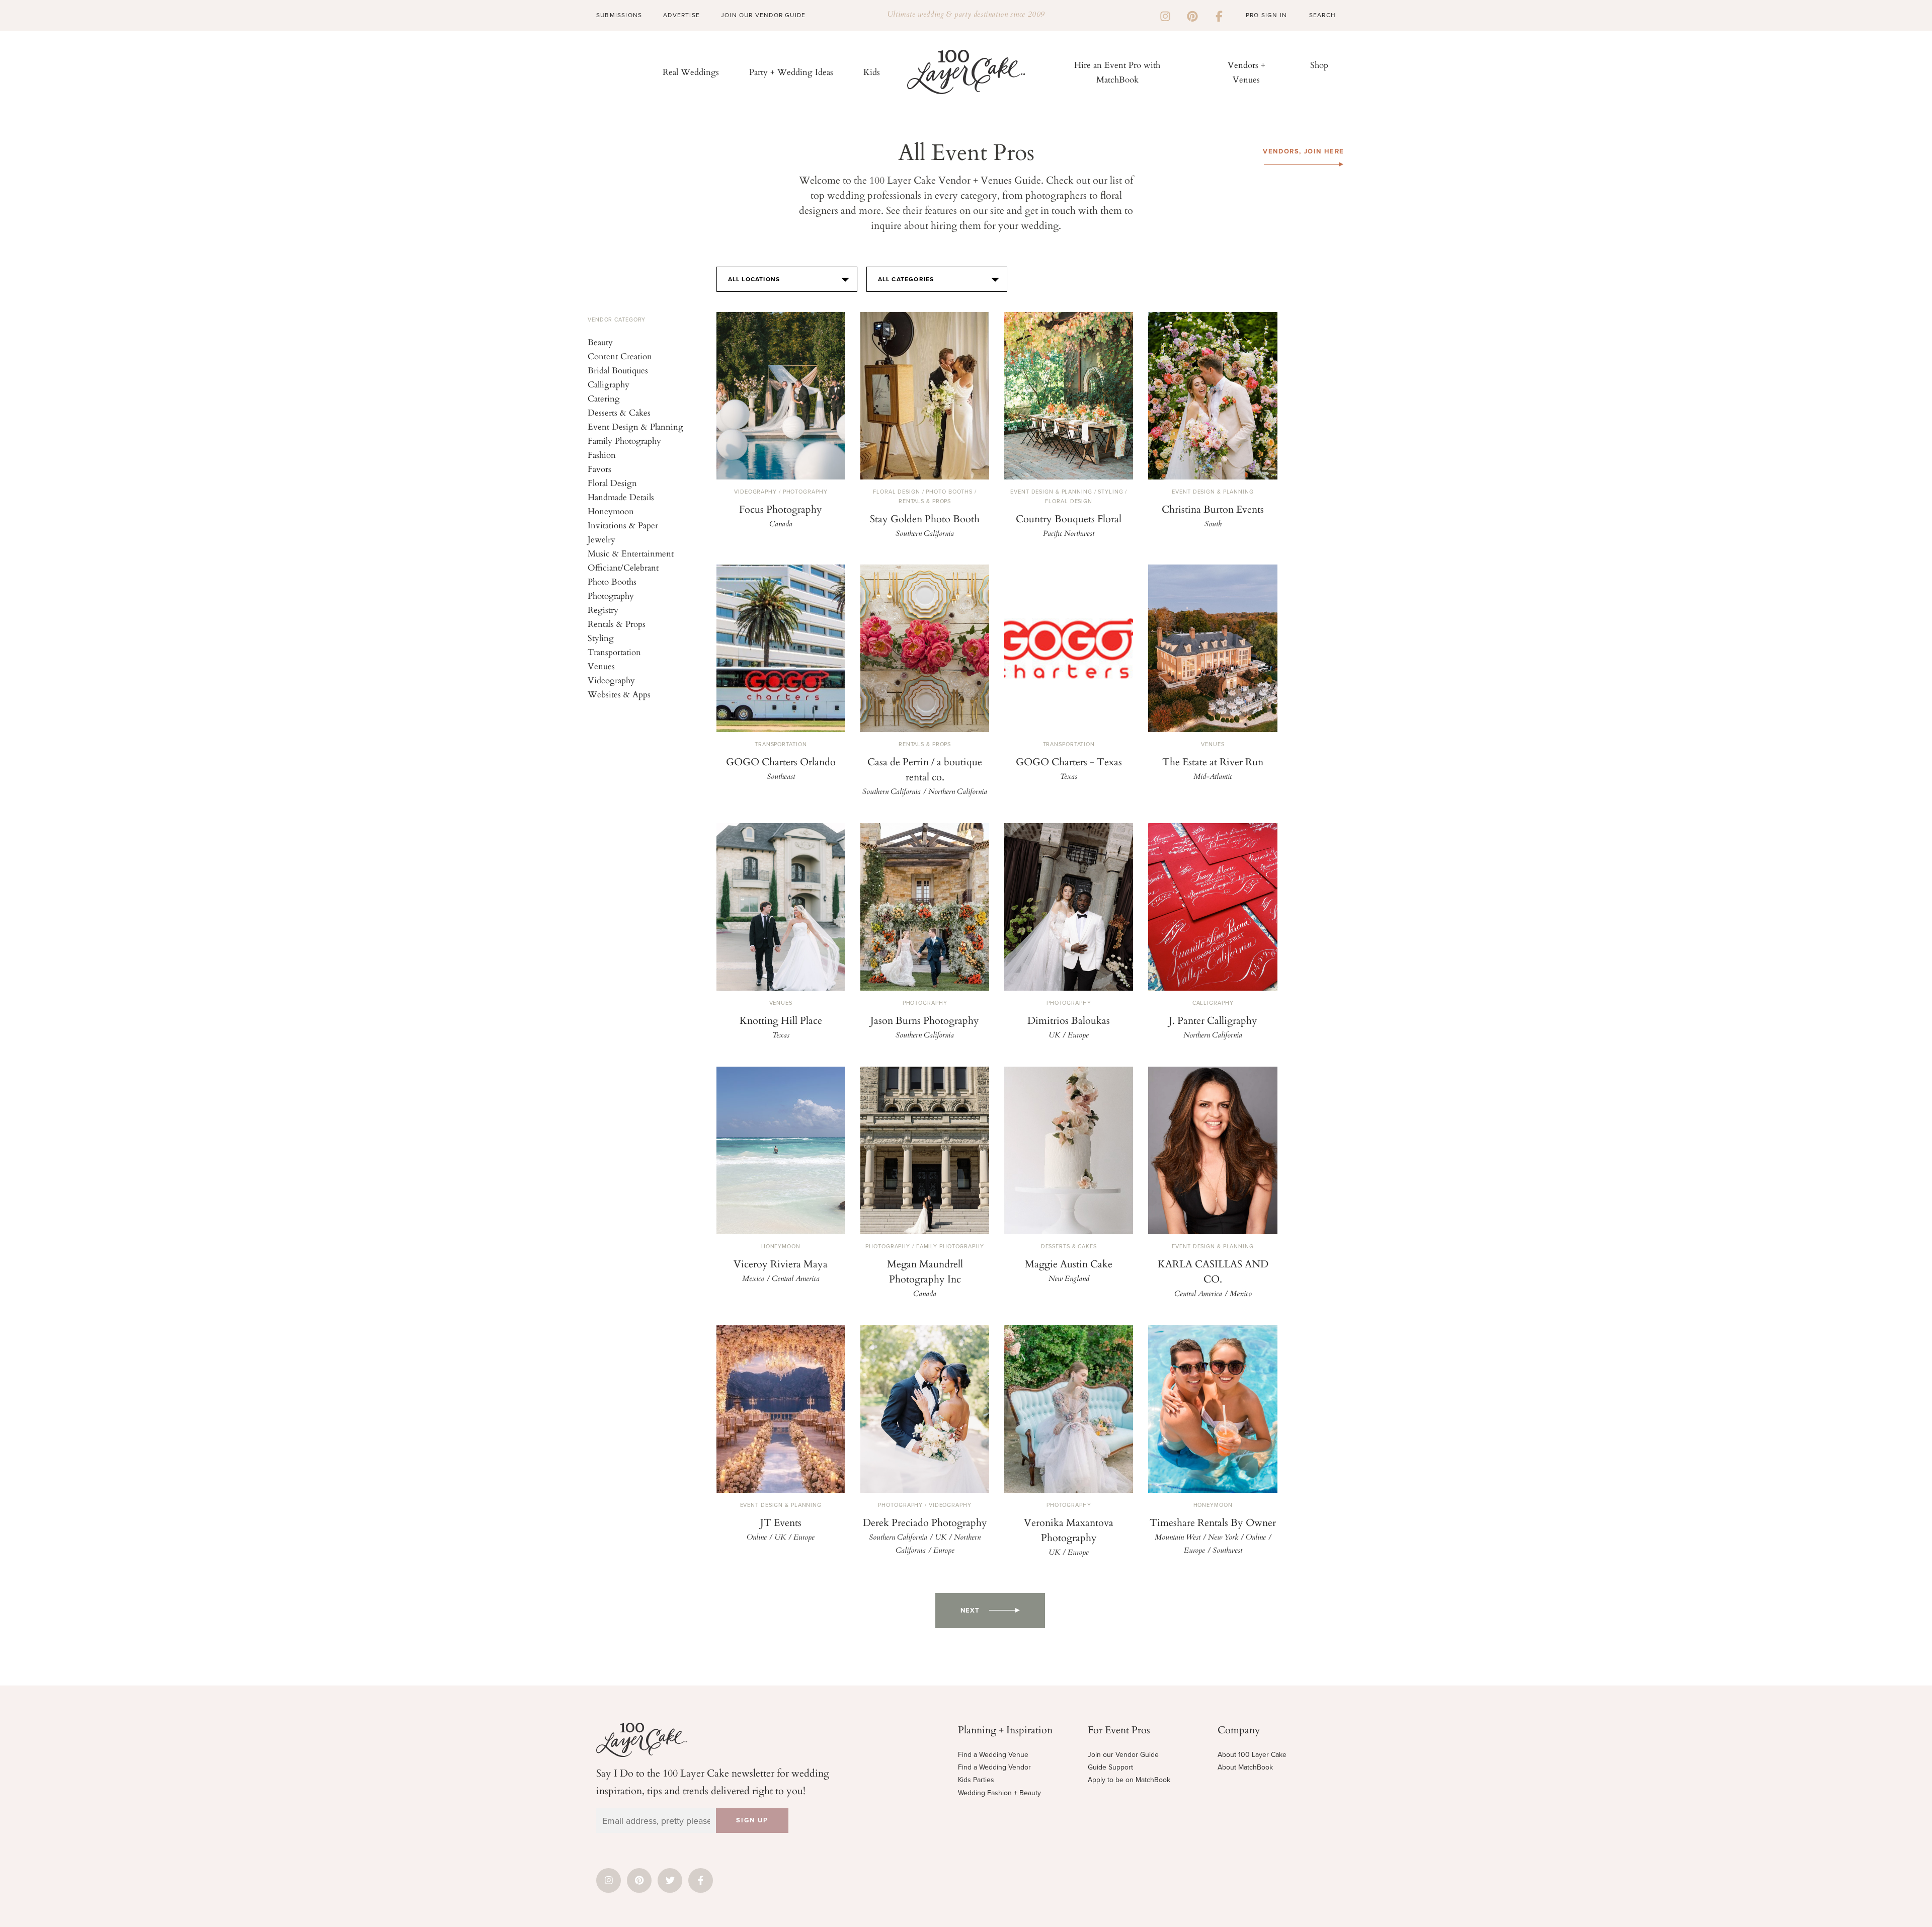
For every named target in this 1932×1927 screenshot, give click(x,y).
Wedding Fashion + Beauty (999, 1793)
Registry (603, 610)
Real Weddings (691, 72)
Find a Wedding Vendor (994, 1767)
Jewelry (601, 539)
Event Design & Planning (635, 426)
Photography (611, 595)
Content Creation (620, 356)
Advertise (681, 15)
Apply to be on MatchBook (1129, 1780)
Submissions (619, 15)
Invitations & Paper (623, 525)
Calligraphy (609, 384)
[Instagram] (1165, 15)
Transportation (614, 652)
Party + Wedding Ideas (791, 72)
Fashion (602, 455)
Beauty (600, 342)
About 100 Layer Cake (1252, 1755)
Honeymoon (611, 511)
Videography (611, 680)
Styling (601, 638)
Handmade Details (621, 497)
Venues (601, 666)
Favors (599, 469)
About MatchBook (1245, 1767)
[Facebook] (1219, 15)
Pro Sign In (1266, 15)
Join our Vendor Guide (1123, 1755)
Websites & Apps (619, 694)
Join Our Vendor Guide (763, 15)
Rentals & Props (617, 624)
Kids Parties (976, 1780)
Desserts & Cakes (619, 412)
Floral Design (612, 483)
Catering (604, 398)
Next (970, 1611)
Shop (1319, 65)
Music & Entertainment (631, 553)
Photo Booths (612, 581)
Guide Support (1110, 1767)
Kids (872, 72)
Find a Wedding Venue (993, 1755)
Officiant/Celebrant (623, 567)
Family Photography (624, 440)
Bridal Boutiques (618, 370)
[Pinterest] (1192, 15)
